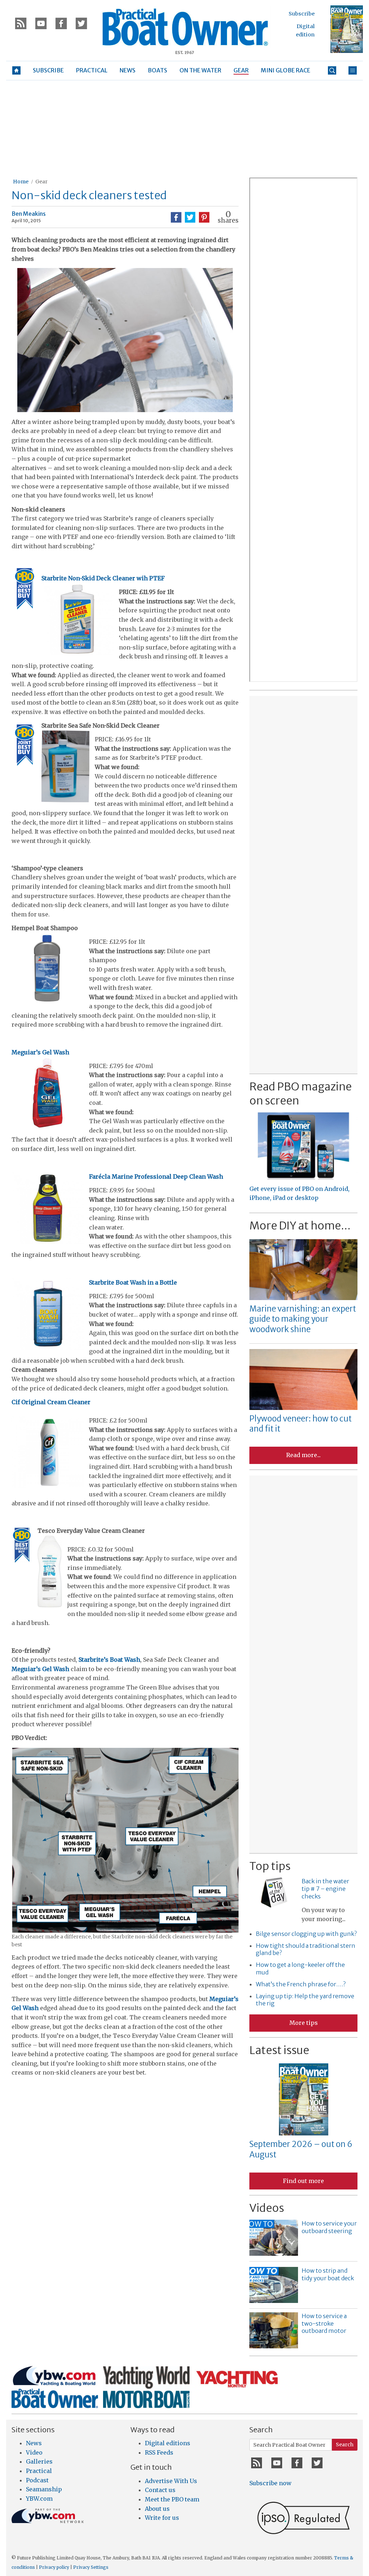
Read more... (303, 1455)
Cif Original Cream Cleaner (51, 1402)
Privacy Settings (91, 2567)
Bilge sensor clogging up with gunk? (306, 1934)
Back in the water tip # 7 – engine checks (325, 1889)
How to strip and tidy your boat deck (328, 2274)
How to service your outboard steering (329, 2227)
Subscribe (302, 14)
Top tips (270, 1866)
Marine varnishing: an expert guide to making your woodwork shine (303, 1319)
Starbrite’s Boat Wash (109, 1660)
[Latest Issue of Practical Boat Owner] (347, 29)
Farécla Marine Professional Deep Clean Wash (156, 1177)
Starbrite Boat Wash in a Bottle (133, 1282)
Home (21, 182)
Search (345, 2445)
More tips (304, 2023)
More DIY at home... (300, 1226)
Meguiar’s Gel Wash (40, 1052)
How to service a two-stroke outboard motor (324, 2323)
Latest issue (279, 2050)
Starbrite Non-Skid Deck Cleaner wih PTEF (103, 578)
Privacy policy (54, 2567)
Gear (41, 182)
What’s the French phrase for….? (301, 1984)
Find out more (303, 2181)
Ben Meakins (29, 214)
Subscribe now (270, 2483)
